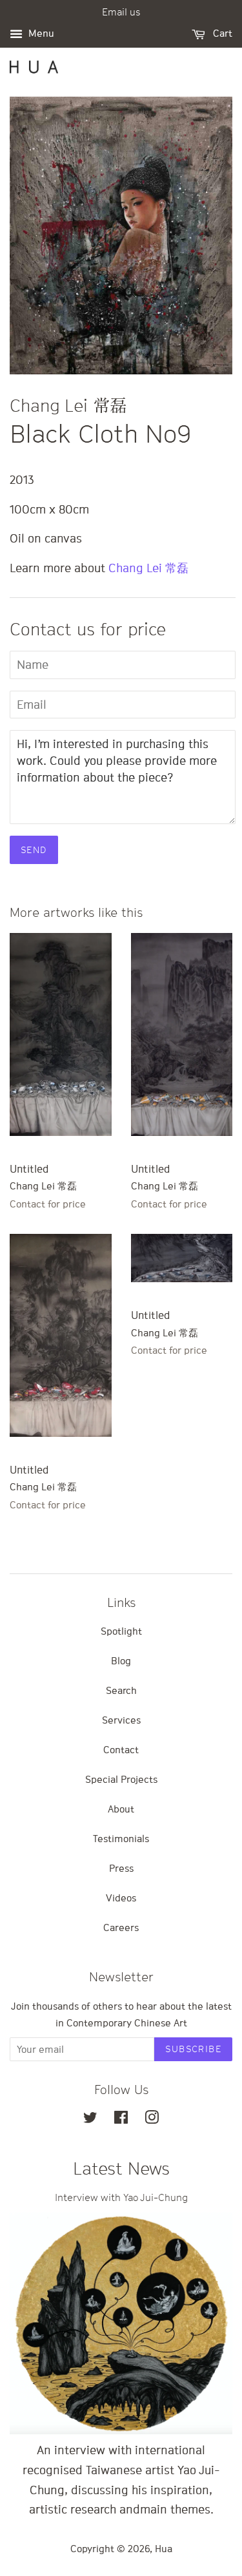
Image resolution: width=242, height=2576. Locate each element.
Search (121, 1690)
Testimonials (121, 1838)
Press (121, 1868)
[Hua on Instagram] (152, 2119)
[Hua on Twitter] (90, 2119)
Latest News (121, 2168)
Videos (121, 1898)
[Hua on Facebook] (121, 2119)
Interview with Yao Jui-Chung (121, 2197)
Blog (121, 1660)
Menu (40, 33)
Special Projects (121, 1779)
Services (121, 1720)
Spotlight (121, 1631)
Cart (221, 33)
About (121, 1809)
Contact (121, 1749)
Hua (164, 2548)
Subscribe (193, 2049)
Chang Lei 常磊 (148, 568)
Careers (121, 1927)
